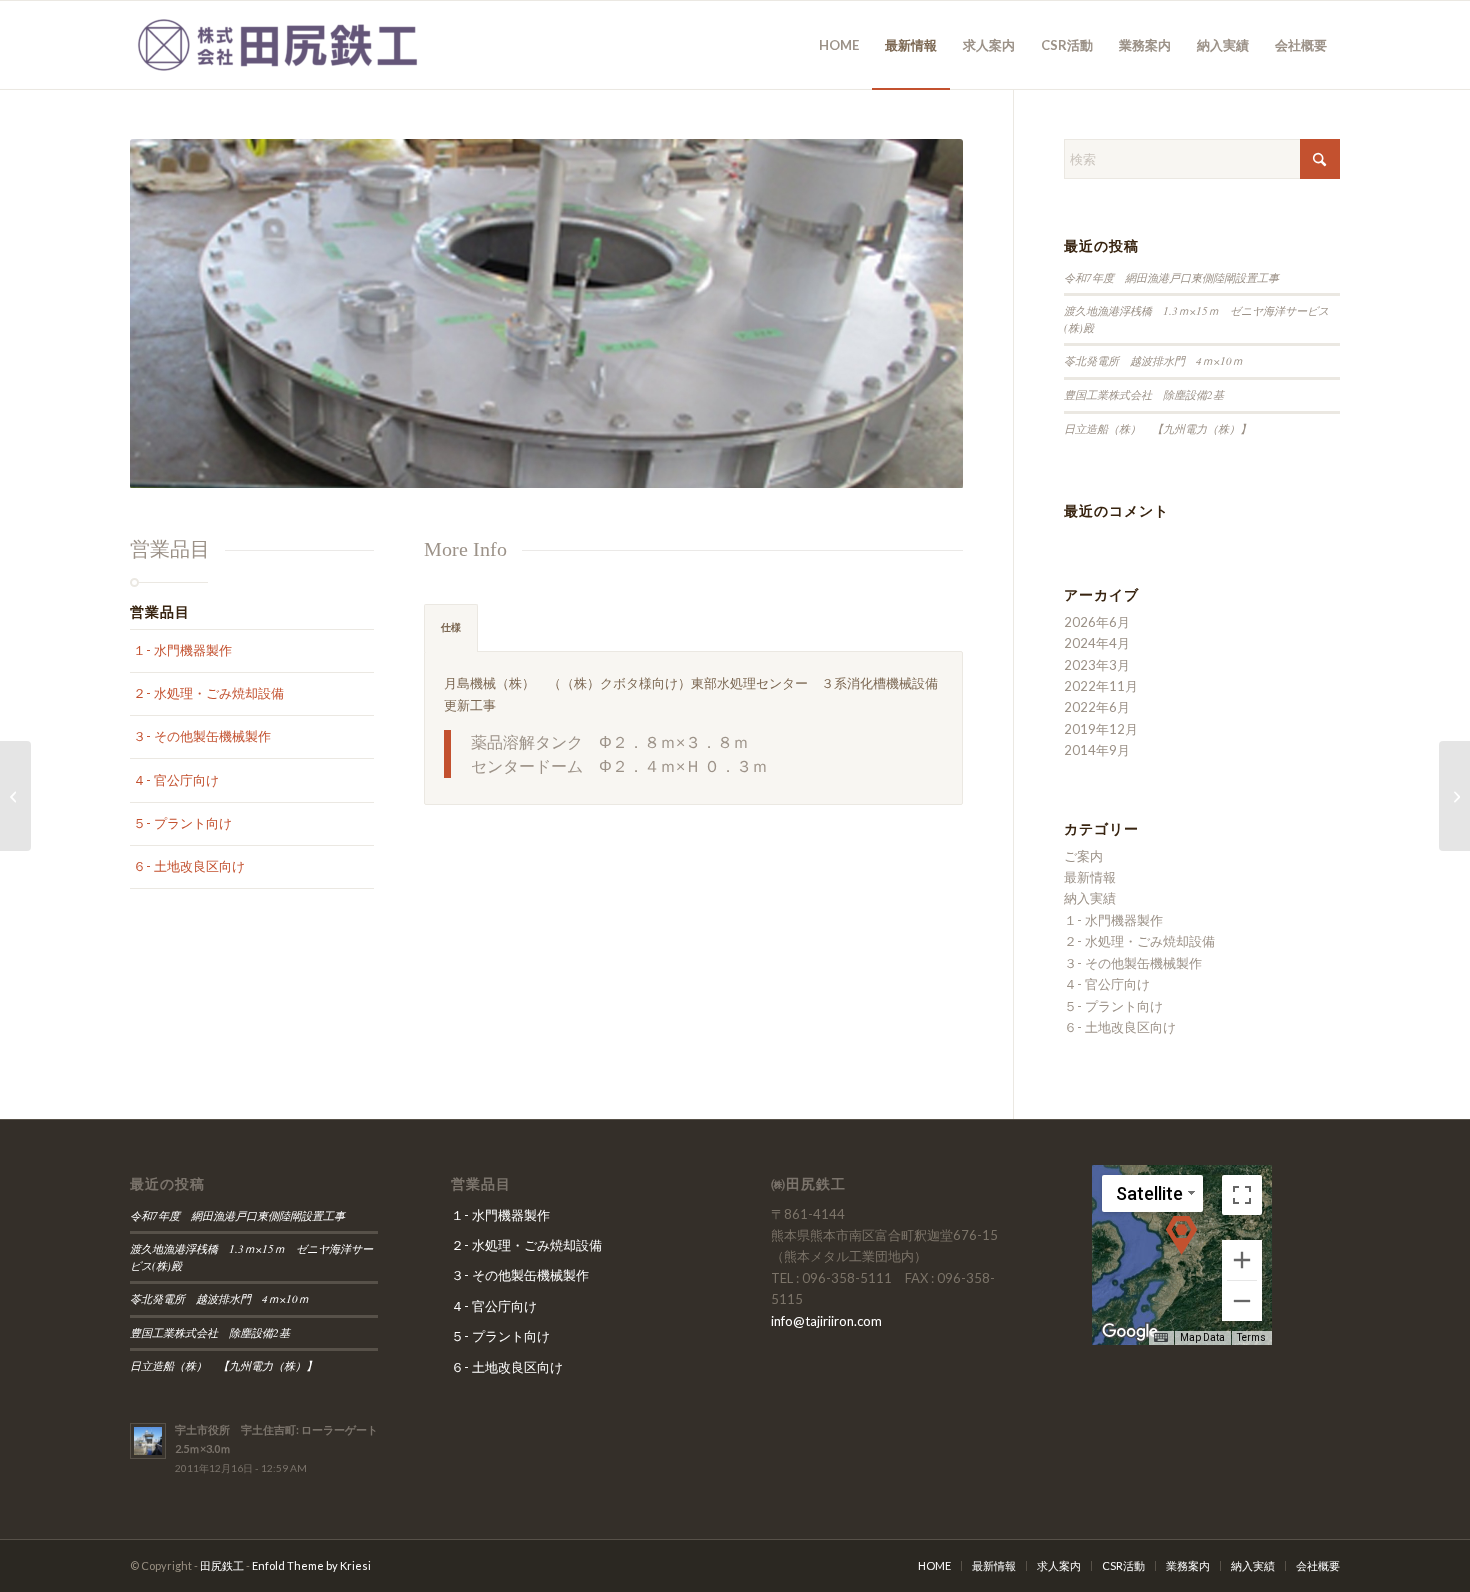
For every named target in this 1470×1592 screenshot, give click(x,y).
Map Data (1202, 1337)
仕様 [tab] (451, 627)
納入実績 (1090, 898)
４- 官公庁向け (176, 780)
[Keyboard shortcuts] (1161, 1338)
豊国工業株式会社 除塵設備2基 (1144, 394)
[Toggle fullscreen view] (1242, 1195)
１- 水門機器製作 (182, 650)
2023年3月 (1097, 665)
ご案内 (1083, 856)
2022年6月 (1097, 707)
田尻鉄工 (222, 1565)
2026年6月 (1097, 622)
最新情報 (1090, 877)
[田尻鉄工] (280, 45)
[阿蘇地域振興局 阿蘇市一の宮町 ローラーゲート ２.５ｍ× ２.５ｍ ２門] (1454, 796)
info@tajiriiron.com (826, 1321)
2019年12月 (1101, 729)
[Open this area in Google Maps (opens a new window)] (1130, 1332)
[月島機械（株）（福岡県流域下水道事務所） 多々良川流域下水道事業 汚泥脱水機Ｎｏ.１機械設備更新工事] (15, 796)
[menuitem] (839, 45)
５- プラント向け (182, 823)
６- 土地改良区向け (189, 866)
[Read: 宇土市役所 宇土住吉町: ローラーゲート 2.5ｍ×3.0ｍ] (148, 1441)
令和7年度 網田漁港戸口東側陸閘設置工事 (1171, 277)
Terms (1251, 1337)
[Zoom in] (1242, 1260)
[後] (918, 314)
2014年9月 (1097, 750)
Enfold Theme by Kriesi (311, 1565)
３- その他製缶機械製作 (202, 736)
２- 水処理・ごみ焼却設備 (208, 693)
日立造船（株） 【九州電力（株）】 (1163, 428)
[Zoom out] (1242, 1301)
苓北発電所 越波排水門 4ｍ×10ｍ (1153, 360)
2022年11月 (1101, 686)
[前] (175, 314)
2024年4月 (1097, 643)
